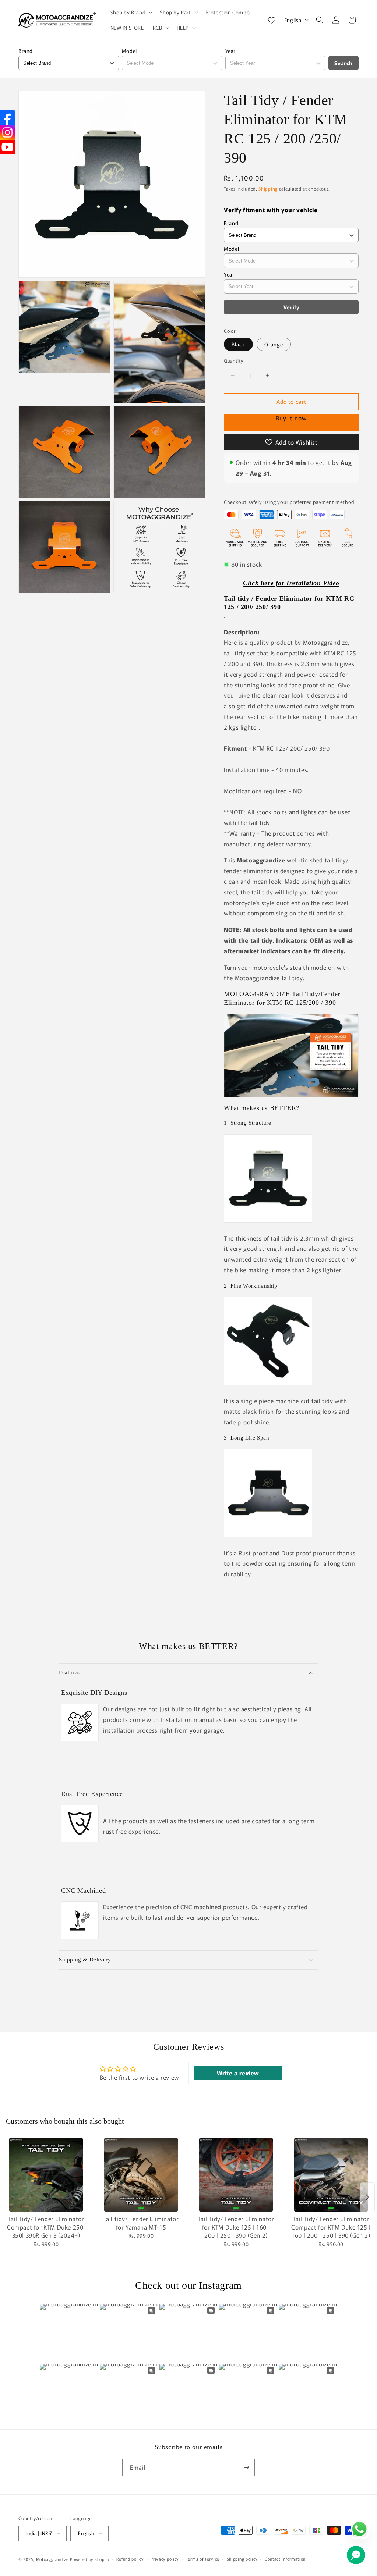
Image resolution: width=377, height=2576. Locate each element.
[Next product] (367, 2197)
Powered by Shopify (90, 2559)
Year (230, 51)
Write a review (238, 2073)
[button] (131, 12)
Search (343, 63)
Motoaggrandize (53, 2559)
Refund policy (130, 2559)
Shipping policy (242, 2559)
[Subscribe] (246, 2467)
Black (238, 344)
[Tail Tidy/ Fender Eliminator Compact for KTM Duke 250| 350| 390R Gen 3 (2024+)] (46, 2175)
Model (129, 51)
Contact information (285, 2559)
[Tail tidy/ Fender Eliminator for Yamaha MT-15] (141, 2175)
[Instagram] (7, 132)
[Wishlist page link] (272, 20)
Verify (291, 307)
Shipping (268, 188)
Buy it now (291, 423)
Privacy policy (165, 2559)
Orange (274, 344)
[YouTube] (7, 147)
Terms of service (203, 2559)
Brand (26, 51)
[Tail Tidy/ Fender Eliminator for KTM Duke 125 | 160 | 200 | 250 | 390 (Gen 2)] (236, 2175)
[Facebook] (7, 118)
